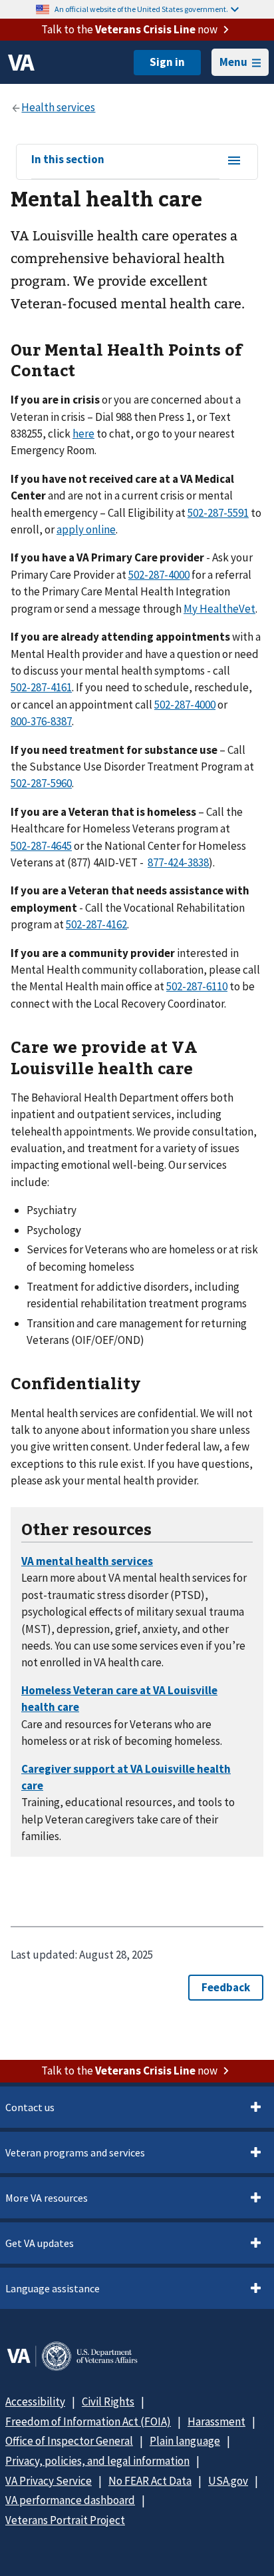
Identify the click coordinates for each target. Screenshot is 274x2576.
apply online (86, 529)
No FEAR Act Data (150, 2481)
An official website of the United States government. (141, 9)
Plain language (185, 2441)
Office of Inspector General (69, 2441)
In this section (68, 160)
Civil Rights (108, 2402)
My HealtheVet (219, 609)
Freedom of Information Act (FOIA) (88, 2421)
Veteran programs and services (75, 2152)
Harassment (216, 2421)
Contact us (30, 2107)
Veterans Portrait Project (65, 2520)
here (83, 434)
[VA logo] (21, 63)
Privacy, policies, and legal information (97, 2461)
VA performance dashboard (70, 2500)
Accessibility (35, 2402)
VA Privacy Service (49, 2481)
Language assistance (53, 2288)
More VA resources (47, 2198)
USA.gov (228, 2481)
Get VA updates (40, 2243)
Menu (233, 62)
